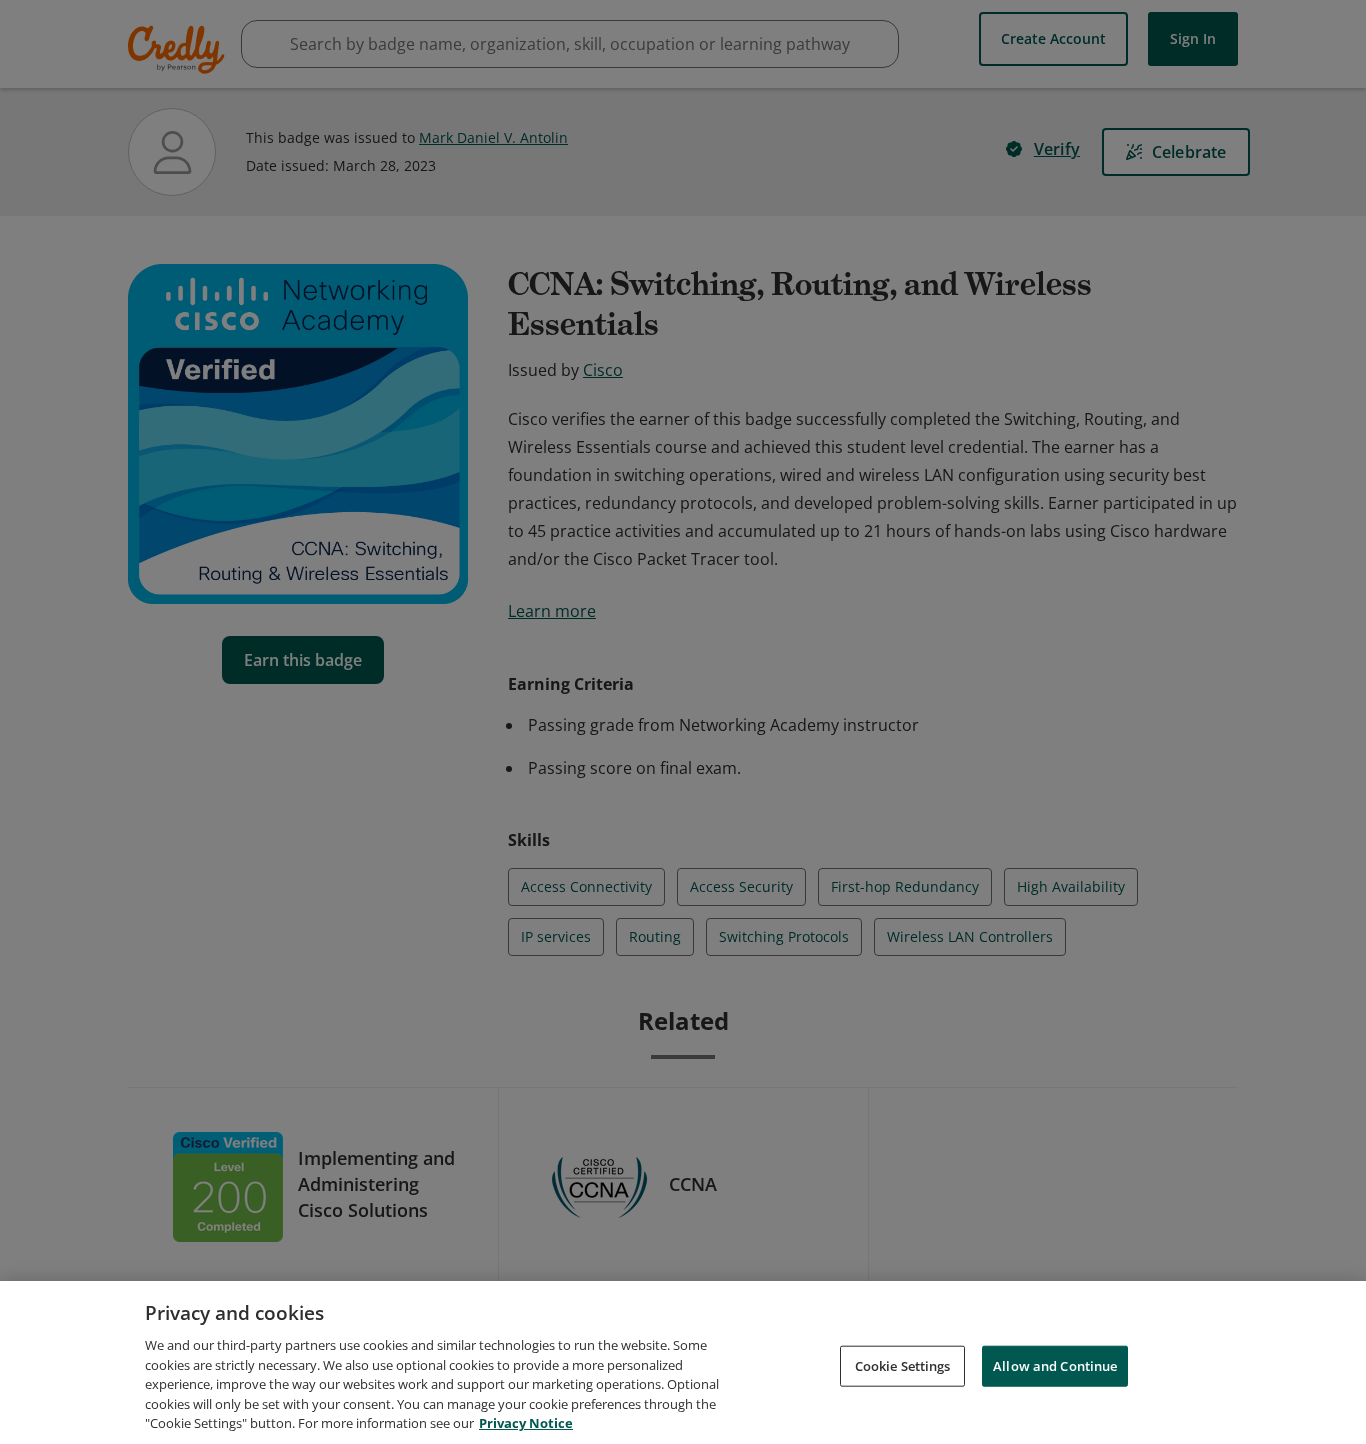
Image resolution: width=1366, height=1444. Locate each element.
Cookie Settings (903, 1365)
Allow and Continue (1055, 1365)
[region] (683, 1362)
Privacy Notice (526, 1423)
